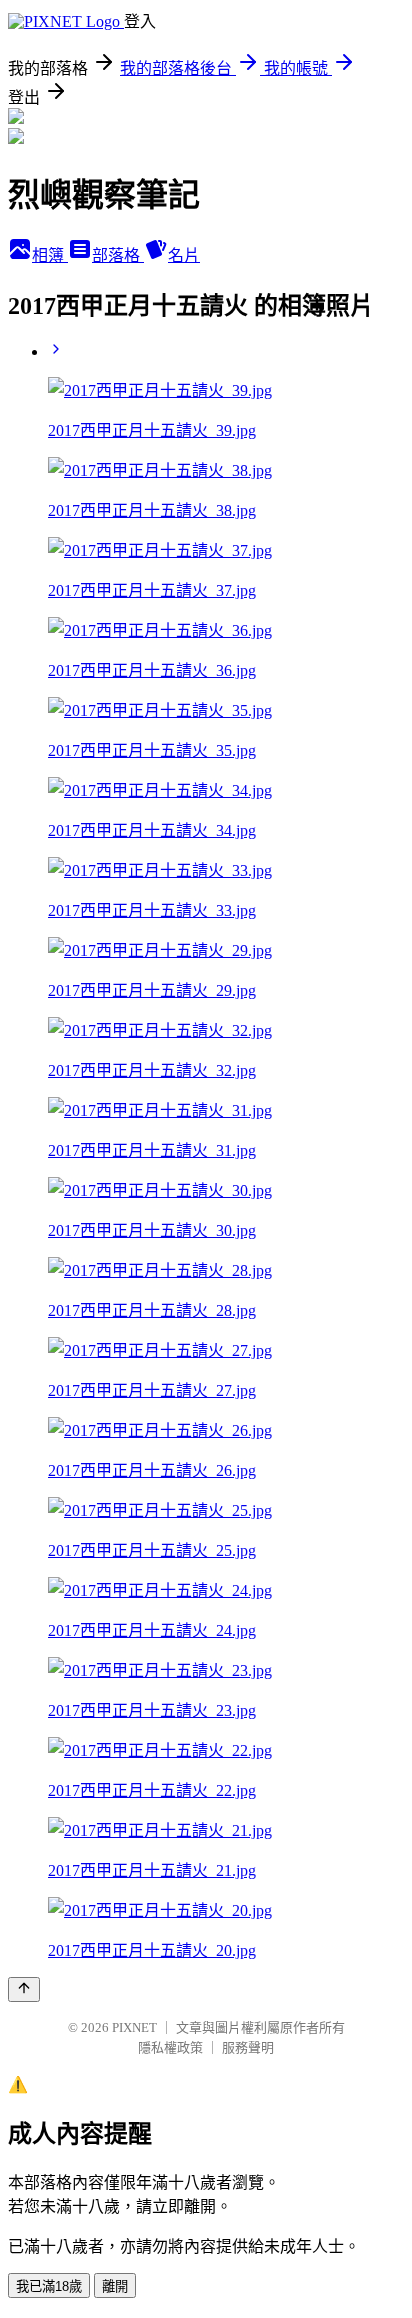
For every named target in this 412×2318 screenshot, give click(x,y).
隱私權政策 (170, 2047)
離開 (115, 2286)
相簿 (50, 255)
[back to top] (24, 1989)
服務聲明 (248, 2047)
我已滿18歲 (49, 2286)
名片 (184, 255)
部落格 (118, 255)
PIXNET (134, 2027)
